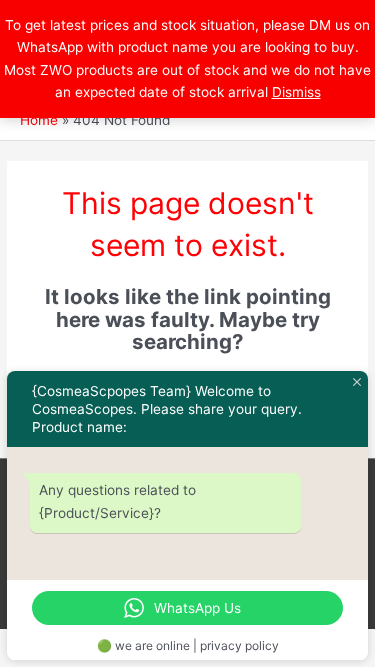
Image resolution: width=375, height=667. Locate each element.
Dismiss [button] (296, 92)
